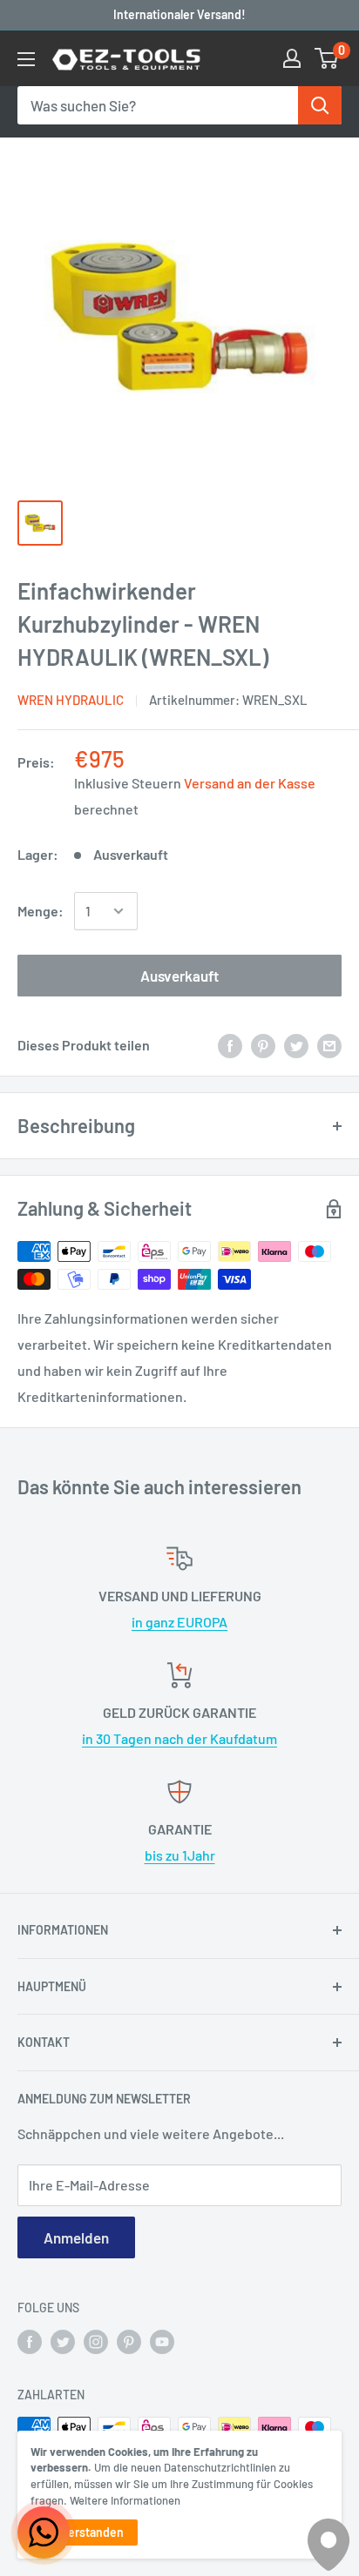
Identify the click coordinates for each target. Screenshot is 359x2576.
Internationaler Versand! (179, 14)
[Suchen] (320, 105)
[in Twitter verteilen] (296, 1045)
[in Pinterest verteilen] (263, 1045)
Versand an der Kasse (250, 783)
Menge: (41, 911)
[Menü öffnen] (26, 59)
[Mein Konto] (292, 58)
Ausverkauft (179, 976)
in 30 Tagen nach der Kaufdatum (179, 1738)
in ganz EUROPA (179, 1622)
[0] (327, 58)
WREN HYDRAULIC (71, 700)
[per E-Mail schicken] (329, 1045)
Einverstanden (84, 2532)
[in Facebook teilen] (230, 1045)
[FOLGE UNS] (30, 2342)
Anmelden (76, 2237)
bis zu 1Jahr (180, 1855)
